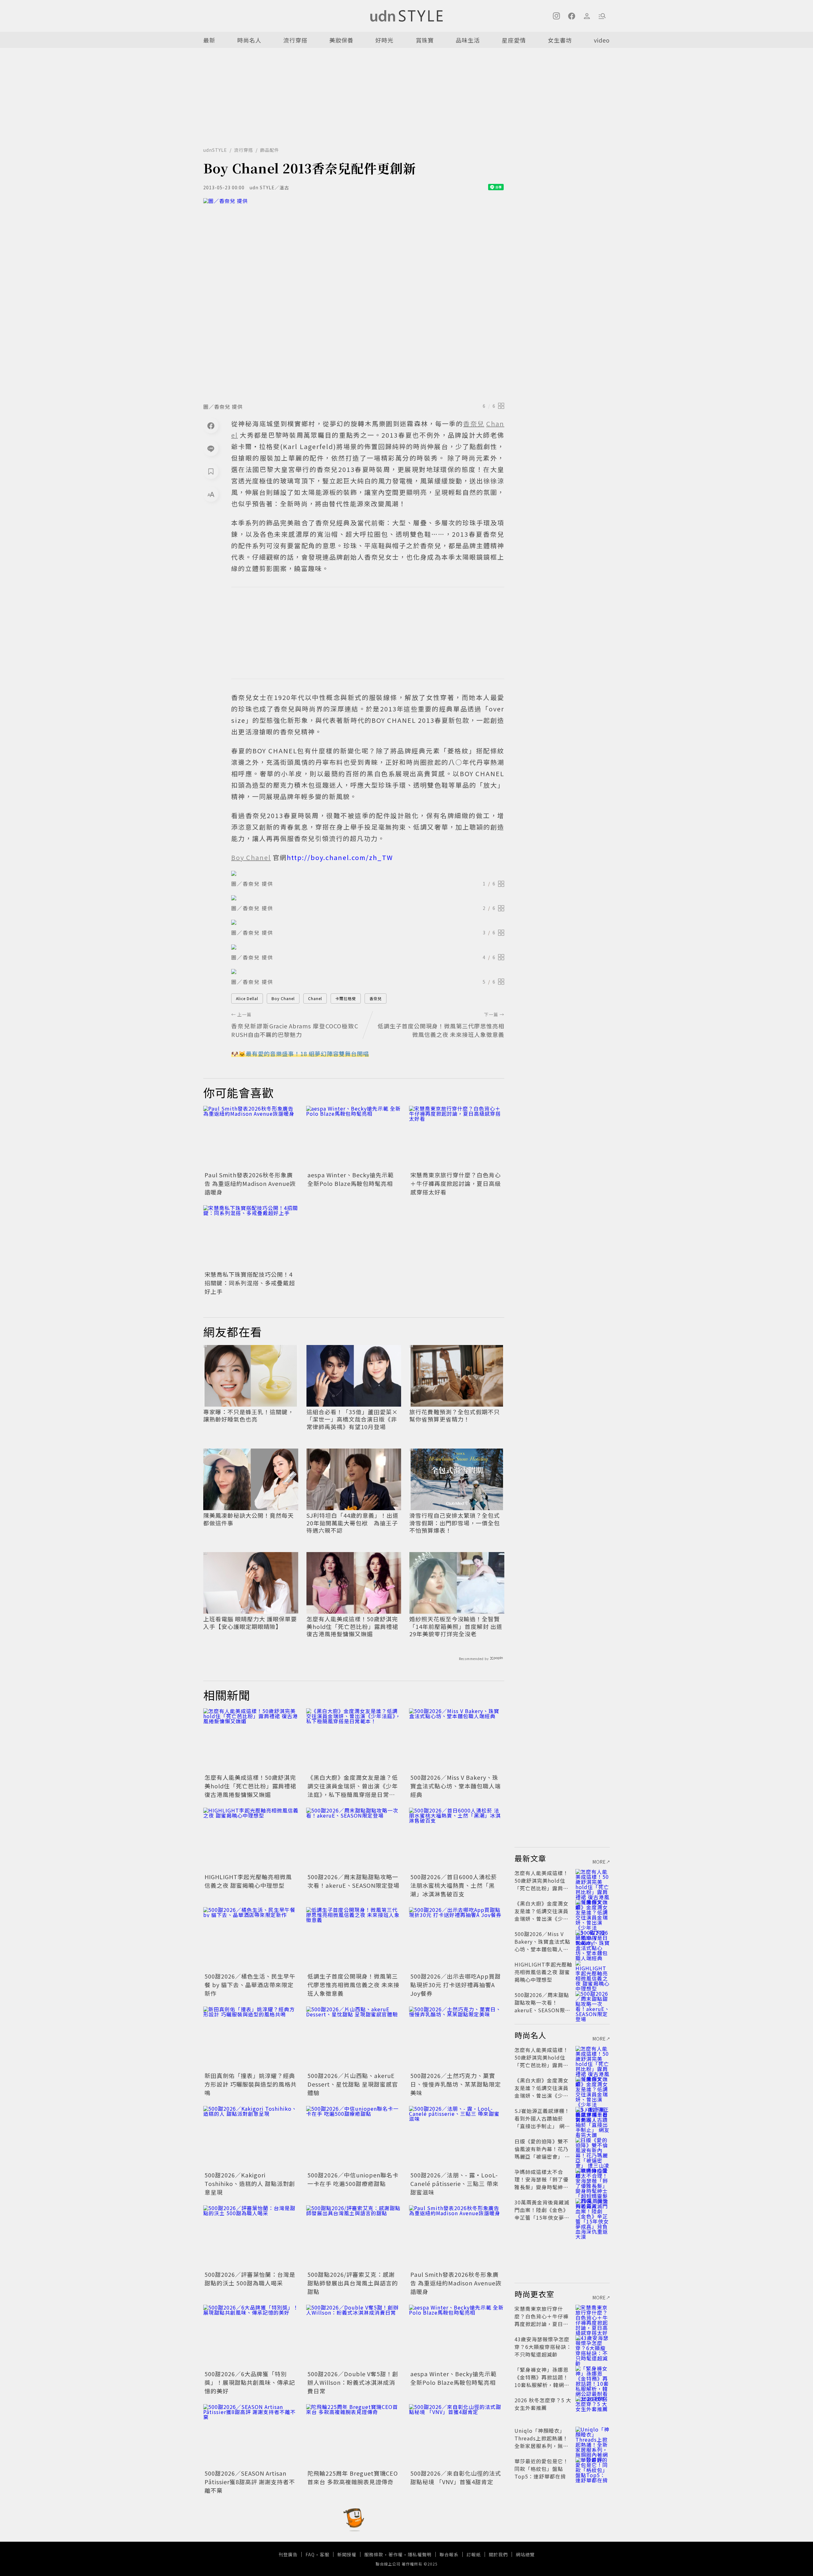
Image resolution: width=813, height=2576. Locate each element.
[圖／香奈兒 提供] (354, 299)
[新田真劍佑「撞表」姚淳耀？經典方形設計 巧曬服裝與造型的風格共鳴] (251, 2038)
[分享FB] (211, 426)
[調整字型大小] (211, 494)
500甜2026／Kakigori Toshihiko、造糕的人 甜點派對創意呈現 (250, 2183)
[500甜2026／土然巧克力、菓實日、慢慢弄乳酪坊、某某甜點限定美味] (457, 2038)
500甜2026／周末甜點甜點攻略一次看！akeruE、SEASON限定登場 (353, 1881)
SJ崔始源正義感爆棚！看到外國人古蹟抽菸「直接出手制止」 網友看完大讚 (542, 2122)
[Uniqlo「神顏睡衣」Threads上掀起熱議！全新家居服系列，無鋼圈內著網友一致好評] (593, 2438)
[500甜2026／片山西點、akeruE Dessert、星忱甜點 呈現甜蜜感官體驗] (354, 2038)
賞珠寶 (425, 40)
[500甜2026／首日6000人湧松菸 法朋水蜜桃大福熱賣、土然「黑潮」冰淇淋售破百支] (457, 1840)
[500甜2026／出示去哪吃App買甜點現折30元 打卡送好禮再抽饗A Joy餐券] (457, 1939)
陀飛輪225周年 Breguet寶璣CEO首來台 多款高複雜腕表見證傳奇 (353, 2477)
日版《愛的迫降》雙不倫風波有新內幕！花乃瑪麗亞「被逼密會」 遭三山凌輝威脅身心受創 (542, 2153)
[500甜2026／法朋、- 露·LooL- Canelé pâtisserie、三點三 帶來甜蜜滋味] (457, 2138)
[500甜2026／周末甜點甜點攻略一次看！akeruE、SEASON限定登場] (354, 1840)
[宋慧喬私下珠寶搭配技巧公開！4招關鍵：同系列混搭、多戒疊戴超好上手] (251, 1237)
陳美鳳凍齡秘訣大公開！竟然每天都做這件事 (249, 1519)
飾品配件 (270, 150)
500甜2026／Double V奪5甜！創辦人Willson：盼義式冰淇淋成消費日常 (353, 2382)
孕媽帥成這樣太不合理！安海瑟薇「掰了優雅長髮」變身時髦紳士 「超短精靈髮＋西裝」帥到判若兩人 (541, 2187)
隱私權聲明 (420, 2554)
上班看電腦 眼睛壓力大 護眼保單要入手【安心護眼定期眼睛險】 (250, 1623)
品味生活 (468, 40)
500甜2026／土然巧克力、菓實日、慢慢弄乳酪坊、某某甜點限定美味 (456, 2084)
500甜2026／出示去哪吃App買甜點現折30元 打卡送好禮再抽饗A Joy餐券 (456, 1985)
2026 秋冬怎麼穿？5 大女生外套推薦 (543, 2404)
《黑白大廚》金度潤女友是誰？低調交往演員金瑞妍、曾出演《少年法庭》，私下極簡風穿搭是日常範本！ (353, 1790)
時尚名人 (249, 40)
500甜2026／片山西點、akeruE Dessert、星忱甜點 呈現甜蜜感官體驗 (353, 2084)
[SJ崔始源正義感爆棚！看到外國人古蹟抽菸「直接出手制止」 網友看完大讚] (593, 2118)
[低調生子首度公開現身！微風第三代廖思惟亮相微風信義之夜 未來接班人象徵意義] (354, 1939)
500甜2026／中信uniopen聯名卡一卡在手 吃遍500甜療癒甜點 (353, 2179)
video (602, 40)
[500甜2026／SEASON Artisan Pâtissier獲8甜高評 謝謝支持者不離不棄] (251, 2436)
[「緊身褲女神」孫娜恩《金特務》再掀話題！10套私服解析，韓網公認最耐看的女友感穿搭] (593, 2377)
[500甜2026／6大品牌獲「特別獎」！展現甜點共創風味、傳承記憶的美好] (251, 2337)
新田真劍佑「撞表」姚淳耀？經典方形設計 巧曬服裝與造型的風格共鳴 (251, 2084)
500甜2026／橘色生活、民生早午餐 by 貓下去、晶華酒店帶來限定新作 (250, 1985)
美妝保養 (341, 40)
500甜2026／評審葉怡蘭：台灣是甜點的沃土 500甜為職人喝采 (250, 2279)
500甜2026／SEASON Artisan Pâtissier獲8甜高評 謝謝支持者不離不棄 (250, 2482)
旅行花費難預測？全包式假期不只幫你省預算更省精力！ (455, 1416)
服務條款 (374, 2554)
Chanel (315, 998)
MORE (599, 1862)
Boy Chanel (283, 998)
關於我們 (498, 2554)
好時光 (384, 40)
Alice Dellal (247, 998)
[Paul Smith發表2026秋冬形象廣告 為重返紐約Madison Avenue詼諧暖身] (251, 1138)
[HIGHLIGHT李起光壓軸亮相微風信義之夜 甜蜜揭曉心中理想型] (251, 1840)
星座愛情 (514, 40)
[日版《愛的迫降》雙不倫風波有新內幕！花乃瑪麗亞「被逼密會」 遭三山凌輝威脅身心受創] (593, 2149)
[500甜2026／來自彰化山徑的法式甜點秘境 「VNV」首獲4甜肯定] (457, 2436)
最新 (209, 40)
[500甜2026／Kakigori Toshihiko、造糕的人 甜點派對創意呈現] (251, 2138)
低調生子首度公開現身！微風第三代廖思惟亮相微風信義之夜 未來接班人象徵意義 (353, 1985)
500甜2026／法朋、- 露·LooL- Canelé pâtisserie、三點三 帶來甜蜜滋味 (454, 2183)
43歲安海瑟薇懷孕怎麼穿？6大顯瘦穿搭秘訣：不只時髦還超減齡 (543, 2347)
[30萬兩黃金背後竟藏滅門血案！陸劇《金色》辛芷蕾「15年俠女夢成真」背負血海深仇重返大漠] (593, 2210)
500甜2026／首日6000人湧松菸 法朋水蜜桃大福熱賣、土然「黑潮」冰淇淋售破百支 (454, 1885)
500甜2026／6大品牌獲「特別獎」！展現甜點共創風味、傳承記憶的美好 (250, 2382)
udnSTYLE (215, 150)
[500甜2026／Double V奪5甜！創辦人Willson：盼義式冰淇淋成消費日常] (354, 2337)
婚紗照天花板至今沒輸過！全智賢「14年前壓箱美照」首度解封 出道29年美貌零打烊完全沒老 (456, 1626)
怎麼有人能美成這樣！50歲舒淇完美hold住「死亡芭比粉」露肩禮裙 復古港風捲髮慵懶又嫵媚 (352, 1626)
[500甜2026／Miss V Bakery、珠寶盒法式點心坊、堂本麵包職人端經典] (457, 1740)
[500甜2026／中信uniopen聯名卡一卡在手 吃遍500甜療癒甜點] (354, 2138)
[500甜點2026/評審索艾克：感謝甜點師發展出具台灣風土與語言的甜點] (354, 2237)
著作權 (396, 2554)
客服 (325, 2554)
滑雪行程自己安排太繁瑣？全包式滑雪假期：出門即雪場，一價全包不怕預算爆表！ (455, 1523)
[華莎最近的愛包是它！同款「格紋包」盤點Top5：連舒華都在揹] (593, 2469)
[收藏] (211, 471)
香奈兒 (376, 998)
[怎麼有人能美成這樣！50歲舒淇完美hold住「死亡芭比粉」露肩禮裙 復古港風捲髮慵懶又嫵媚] (251, 1740)
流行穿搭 (295, 40)
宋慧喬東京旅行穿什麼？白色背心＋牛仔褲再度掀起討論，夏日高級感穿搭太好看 (456, 1183)
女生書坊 (560, 40)
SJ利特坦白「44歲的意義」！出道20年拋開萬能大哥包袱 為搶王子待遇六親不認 (353, 1523)
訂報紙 (474, 2554)
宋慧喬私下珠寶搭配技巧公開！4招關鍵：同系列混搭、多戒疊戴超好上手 (250, 1283)
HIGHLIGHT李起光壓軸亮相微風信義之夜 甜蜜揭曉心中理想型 (248, 1881)
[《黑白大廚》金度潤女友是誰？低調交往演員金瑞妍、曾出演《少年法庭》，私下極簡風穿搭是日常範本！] (354, 1740)
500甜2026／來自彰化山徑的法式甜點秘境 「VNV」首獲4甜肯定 (456, 2477)
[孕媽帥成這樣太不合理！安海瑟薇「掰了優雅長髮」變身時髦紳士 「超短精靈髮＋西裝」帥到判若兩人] (593, 2179)
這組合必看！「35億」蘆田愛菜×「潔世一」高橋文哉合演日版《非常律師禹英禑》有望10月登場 (352, 1419)
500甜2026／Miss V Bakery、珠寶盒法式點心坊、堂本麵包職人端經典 (456, 1786)
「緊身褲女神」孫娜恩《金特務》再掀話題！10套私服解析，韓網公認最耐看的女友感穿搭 (542, 2381)
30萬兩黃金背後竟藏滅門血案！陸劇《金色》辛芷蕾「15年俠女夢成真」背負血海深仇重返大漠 (542, 2217)
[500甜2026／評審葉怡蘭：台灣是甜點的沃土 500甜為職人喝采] (251, 2237)
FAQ (310, 2554)
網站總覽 (525, 2554)
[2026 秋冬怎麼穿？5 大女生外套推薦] (593, 2408)
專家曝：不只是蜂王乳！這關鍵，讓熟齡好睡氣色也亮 (249, 1416)
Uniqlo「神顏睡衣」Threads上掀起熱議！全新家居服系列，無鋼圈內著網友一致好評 (541, 2442)
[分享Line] (211, 448)
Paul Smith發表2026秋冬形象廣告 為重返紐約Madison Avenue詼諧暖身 (250, 1183)
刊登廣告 (288, 2554)
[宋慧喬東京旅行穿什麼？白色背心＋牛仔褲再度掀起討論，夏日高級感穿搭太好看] (457, 1138)
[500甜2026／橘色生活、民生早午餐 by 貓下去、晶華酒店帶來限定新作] (251, 1939)
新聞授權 (347, 2554)
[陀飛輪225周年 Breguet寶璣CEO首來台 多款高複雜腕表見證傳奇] (354, 2436)
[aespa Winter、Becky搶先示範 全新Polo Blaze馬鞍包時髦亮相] (354, 1138)
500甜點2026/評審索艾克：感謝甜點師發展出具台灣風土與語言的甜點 (353, 2283)
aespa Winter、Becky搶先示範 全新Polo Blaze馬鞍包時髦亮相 (351, 1179)
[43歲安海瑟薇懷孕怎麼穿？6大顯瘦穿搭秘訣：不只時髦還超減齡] (593, 2347)
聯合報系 (449, 2554)
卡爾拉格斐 (346, 998)
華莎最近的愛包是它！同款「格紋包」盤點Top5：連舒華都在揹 (541, 2469)
